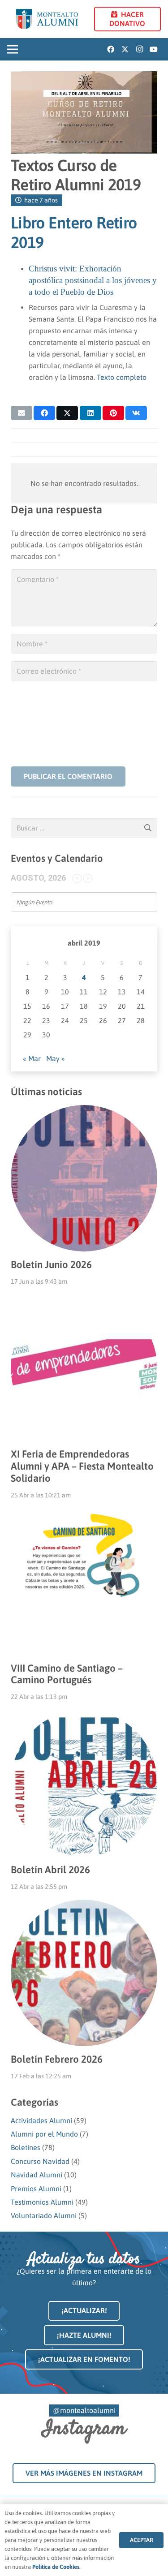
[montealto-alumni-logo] (47, 19)
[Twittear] (67, 413)
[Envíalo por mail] (22, 413)
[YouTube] (154, 49)
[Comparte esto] (44, 413)
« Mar (32, 1058)
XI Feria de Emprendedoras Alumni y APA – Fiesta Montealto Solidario (82, 1466)
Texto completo (122, 377)
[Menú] (13, 49)
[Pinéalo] (113, 413)
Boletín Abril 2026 (50, 1870)
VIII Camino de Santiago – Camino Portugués (67, 1674)
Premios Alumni (36, 2189)
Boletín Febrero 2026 (57, 2059)
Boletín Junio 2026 (51, 1264)
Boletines (26, 2147)
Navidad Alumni (37, 2175)
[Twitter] (125, 49)
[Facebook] (111, 49)
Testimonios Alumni (42, 2202)
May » (56, 1058)
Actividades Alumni (41, 2120)
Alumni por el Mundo (44, 2134)
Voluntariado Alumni (44, 2215)
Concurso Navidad (40, 2161)
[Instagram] (139, 49)
